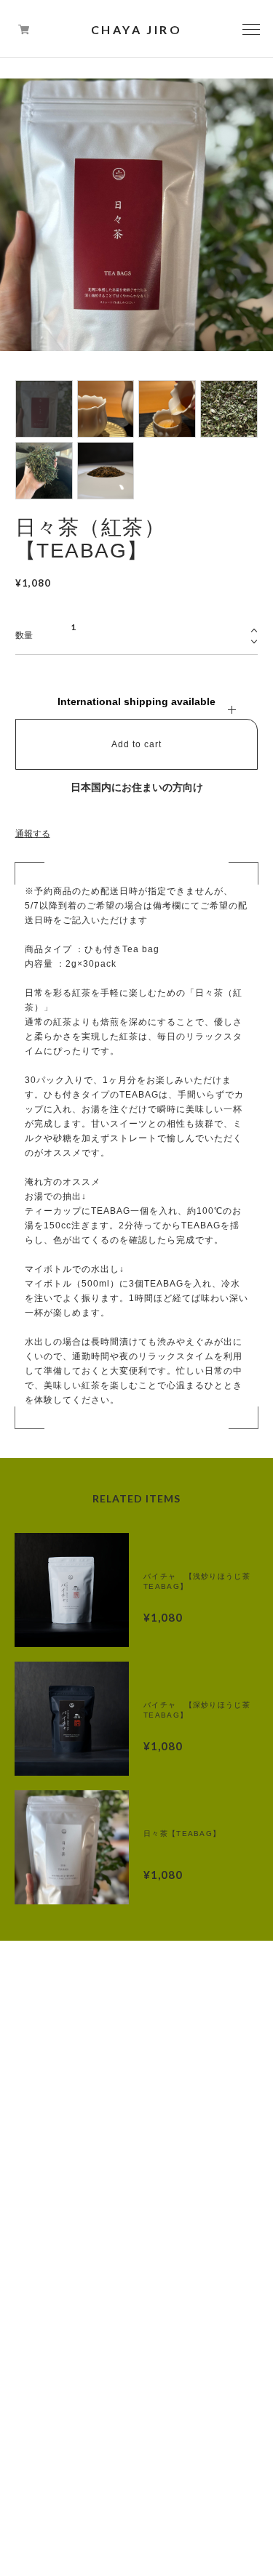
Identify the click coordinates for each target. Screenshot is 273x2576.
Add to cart (136, 744)
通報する (33, 834)
